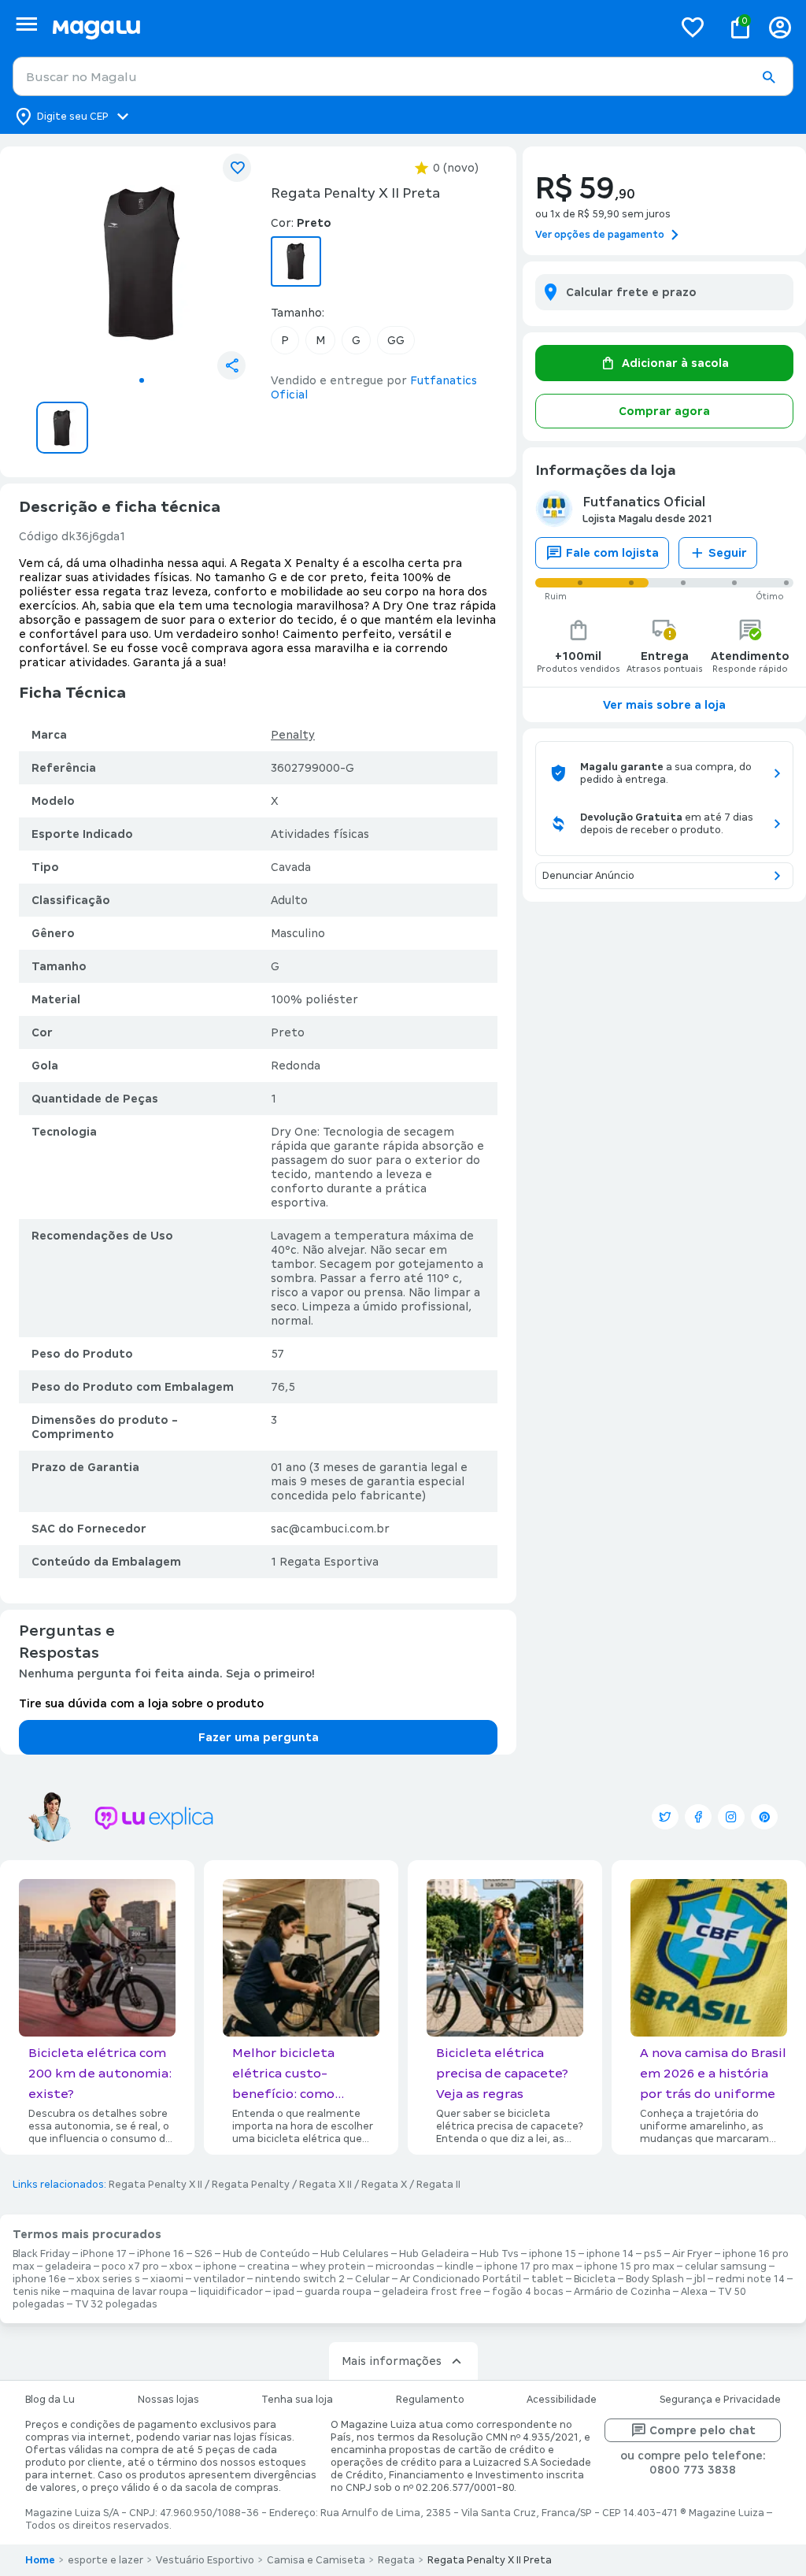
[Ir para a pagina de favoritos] (693, 27)
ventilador (219, 2279)
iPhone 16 (161, 2254)
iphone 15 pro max (629, 2267)
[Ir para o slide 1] (142, 380)
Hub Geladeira (434, 2254)
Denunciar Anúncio (588, 876)
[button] (768, 77)
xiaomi (167, 2279)
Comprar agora (664, 411)
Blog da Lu (50, 2400)
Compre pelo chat (702, 2430)
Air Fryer (692, 2254)
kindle (459, 2267)
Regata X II (325, 2185)
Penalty (293, 735)
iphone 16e (39, 2279)
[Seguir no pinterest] (764, 1817)
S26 (203, 2254)
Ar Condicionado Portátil (460, 2279)
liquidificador (231, 2292)
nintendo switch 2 (300, 2279)
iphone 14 (610, 2254)
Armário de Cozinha (622, 2292)
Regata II (438, 2185)
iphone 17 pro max (529, 2267)
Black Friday (41, 2254)
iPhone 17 (104, 2254)
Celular (372, 2279)
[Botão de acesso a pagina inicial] (356, 27)
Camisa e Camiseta (316, 2560)
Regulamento (430, 2400)
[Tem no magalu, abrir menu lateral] (26, 24)
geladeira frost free (432, 2292)
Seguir (728, 553)
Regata (396, 2560)
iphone (220, 2267)
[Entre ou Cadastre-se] (780, 27)
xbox (181, 2267)
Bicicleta (595, 2279)
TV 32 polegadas (116, 2304)
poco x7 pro (130, 2267)
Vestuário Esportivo (205, 2560)
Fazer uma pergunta (259, 1737)
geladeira (68, 2267)
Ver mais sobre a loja (664, 705)
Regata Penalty (251, 2185)
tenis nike (37, 2292)
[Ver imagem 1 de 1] (142, 263)
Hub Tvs (499, 2254)
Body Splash (655, 2279)
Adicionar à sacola (675, 363)
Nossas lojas (168, 2400)
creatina (268, 2267)
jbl (700, 2279)
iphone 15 (553, 2254)
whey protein (333, 2267)
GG (396, 340)
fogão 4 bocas (528, 2292)
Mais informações (392, 2361)
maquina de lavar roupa (129, 2292)
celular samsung (726, 2267)
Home (40, 2560)
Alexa (694, 2292)
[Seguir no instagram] (731, 1817)
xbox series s (108, 2279)
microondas (405, 2267)
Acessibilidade (562, 2400)
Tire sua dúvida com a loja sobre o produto (141, 1703)
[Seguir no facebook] (698, 1817)
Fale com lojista (612, 553)
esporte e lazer (105, 2560)
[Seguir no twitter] (665, 1817)
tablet (547, 2279)
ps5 (653, 2254)
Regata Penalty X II (155, 2185)
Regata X (384, 2185)
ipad (284, 2292)
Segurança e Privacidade (720, 2400)
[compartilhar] (231, 365)
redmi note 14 (750, 2279)
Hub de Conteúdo (266, 2254)
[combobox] (403, 76)
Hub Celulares (355, 2254)
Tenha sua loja (297, 2400)
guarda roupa (338, 2292)
